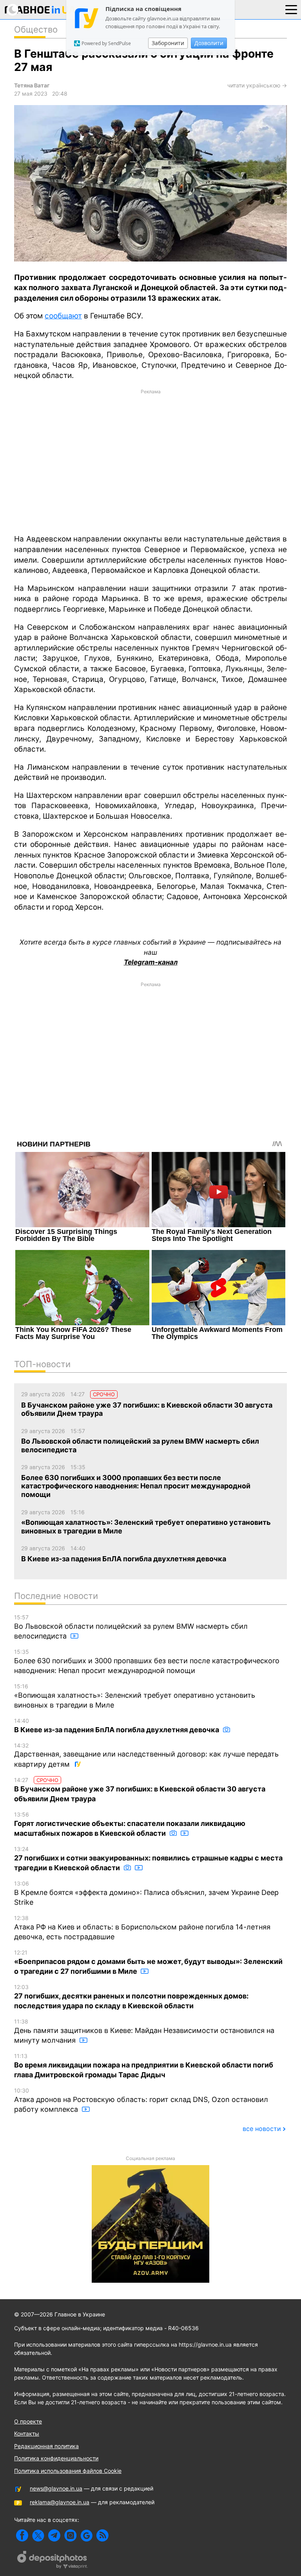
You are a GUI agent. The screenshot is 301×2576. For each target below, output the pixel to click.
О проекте (28, 2421)
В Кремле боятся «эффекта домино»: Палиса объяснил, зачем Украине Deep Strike (146, 1893)
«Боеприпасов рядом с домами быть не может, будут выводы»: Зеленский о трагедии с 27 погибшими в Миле (148, 1962)
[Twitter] (38, 2535)
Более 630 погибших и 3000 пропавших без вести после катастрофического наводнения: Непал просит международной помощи (147, 1661)
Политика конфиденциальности (56, 2458)
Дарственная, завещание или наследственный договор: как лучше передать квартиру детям (146, 1755)
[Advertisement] (150, 461)
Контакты (27, 2433)
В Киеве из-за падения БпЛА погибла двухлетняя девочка (117, 1726)
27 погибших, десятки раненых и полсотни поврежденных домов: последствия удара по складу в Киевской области (131, 1997)
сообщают (63, 316)
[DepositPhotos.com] (53, 2561)
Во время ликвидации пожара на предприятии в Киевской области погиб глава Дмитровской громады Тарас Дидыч (144, 2066)
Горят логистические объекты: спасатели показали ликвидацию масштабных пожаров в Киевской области (130, 1824)
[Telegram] (54, 2535)
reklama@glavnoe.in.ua (60, 2502)
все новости (262, 2129)
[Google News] (86, 2535)
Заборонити (168, 43)
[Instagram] (70, 2535)
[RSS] (102, 2535)
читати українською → (257, 85)
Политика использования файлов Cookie (68, 2471)
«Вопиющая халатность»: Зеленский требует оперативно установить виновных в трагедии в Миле (135, 1696)
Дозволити (209, 43)
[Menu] (291, 9)
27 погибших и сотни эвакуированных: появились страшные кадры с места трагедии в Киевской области (148, 1859)
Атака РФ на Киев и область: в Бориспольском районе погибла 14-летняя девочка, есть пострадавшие (142, 1928)
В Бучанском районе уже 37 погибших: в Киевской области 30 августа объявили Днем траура (140, 1790)
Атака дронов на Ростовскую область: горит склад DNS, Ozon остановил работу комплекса (141, 2100)
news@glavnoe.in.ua (56, 2488)
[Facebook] (22, 2535)
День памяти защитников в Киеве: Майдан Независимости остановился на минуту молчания (144, 2031)
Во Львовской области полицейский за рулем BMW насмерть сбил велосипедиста (131, 1627)
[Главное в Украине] (40, 11)
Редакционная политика (46, 2446)
